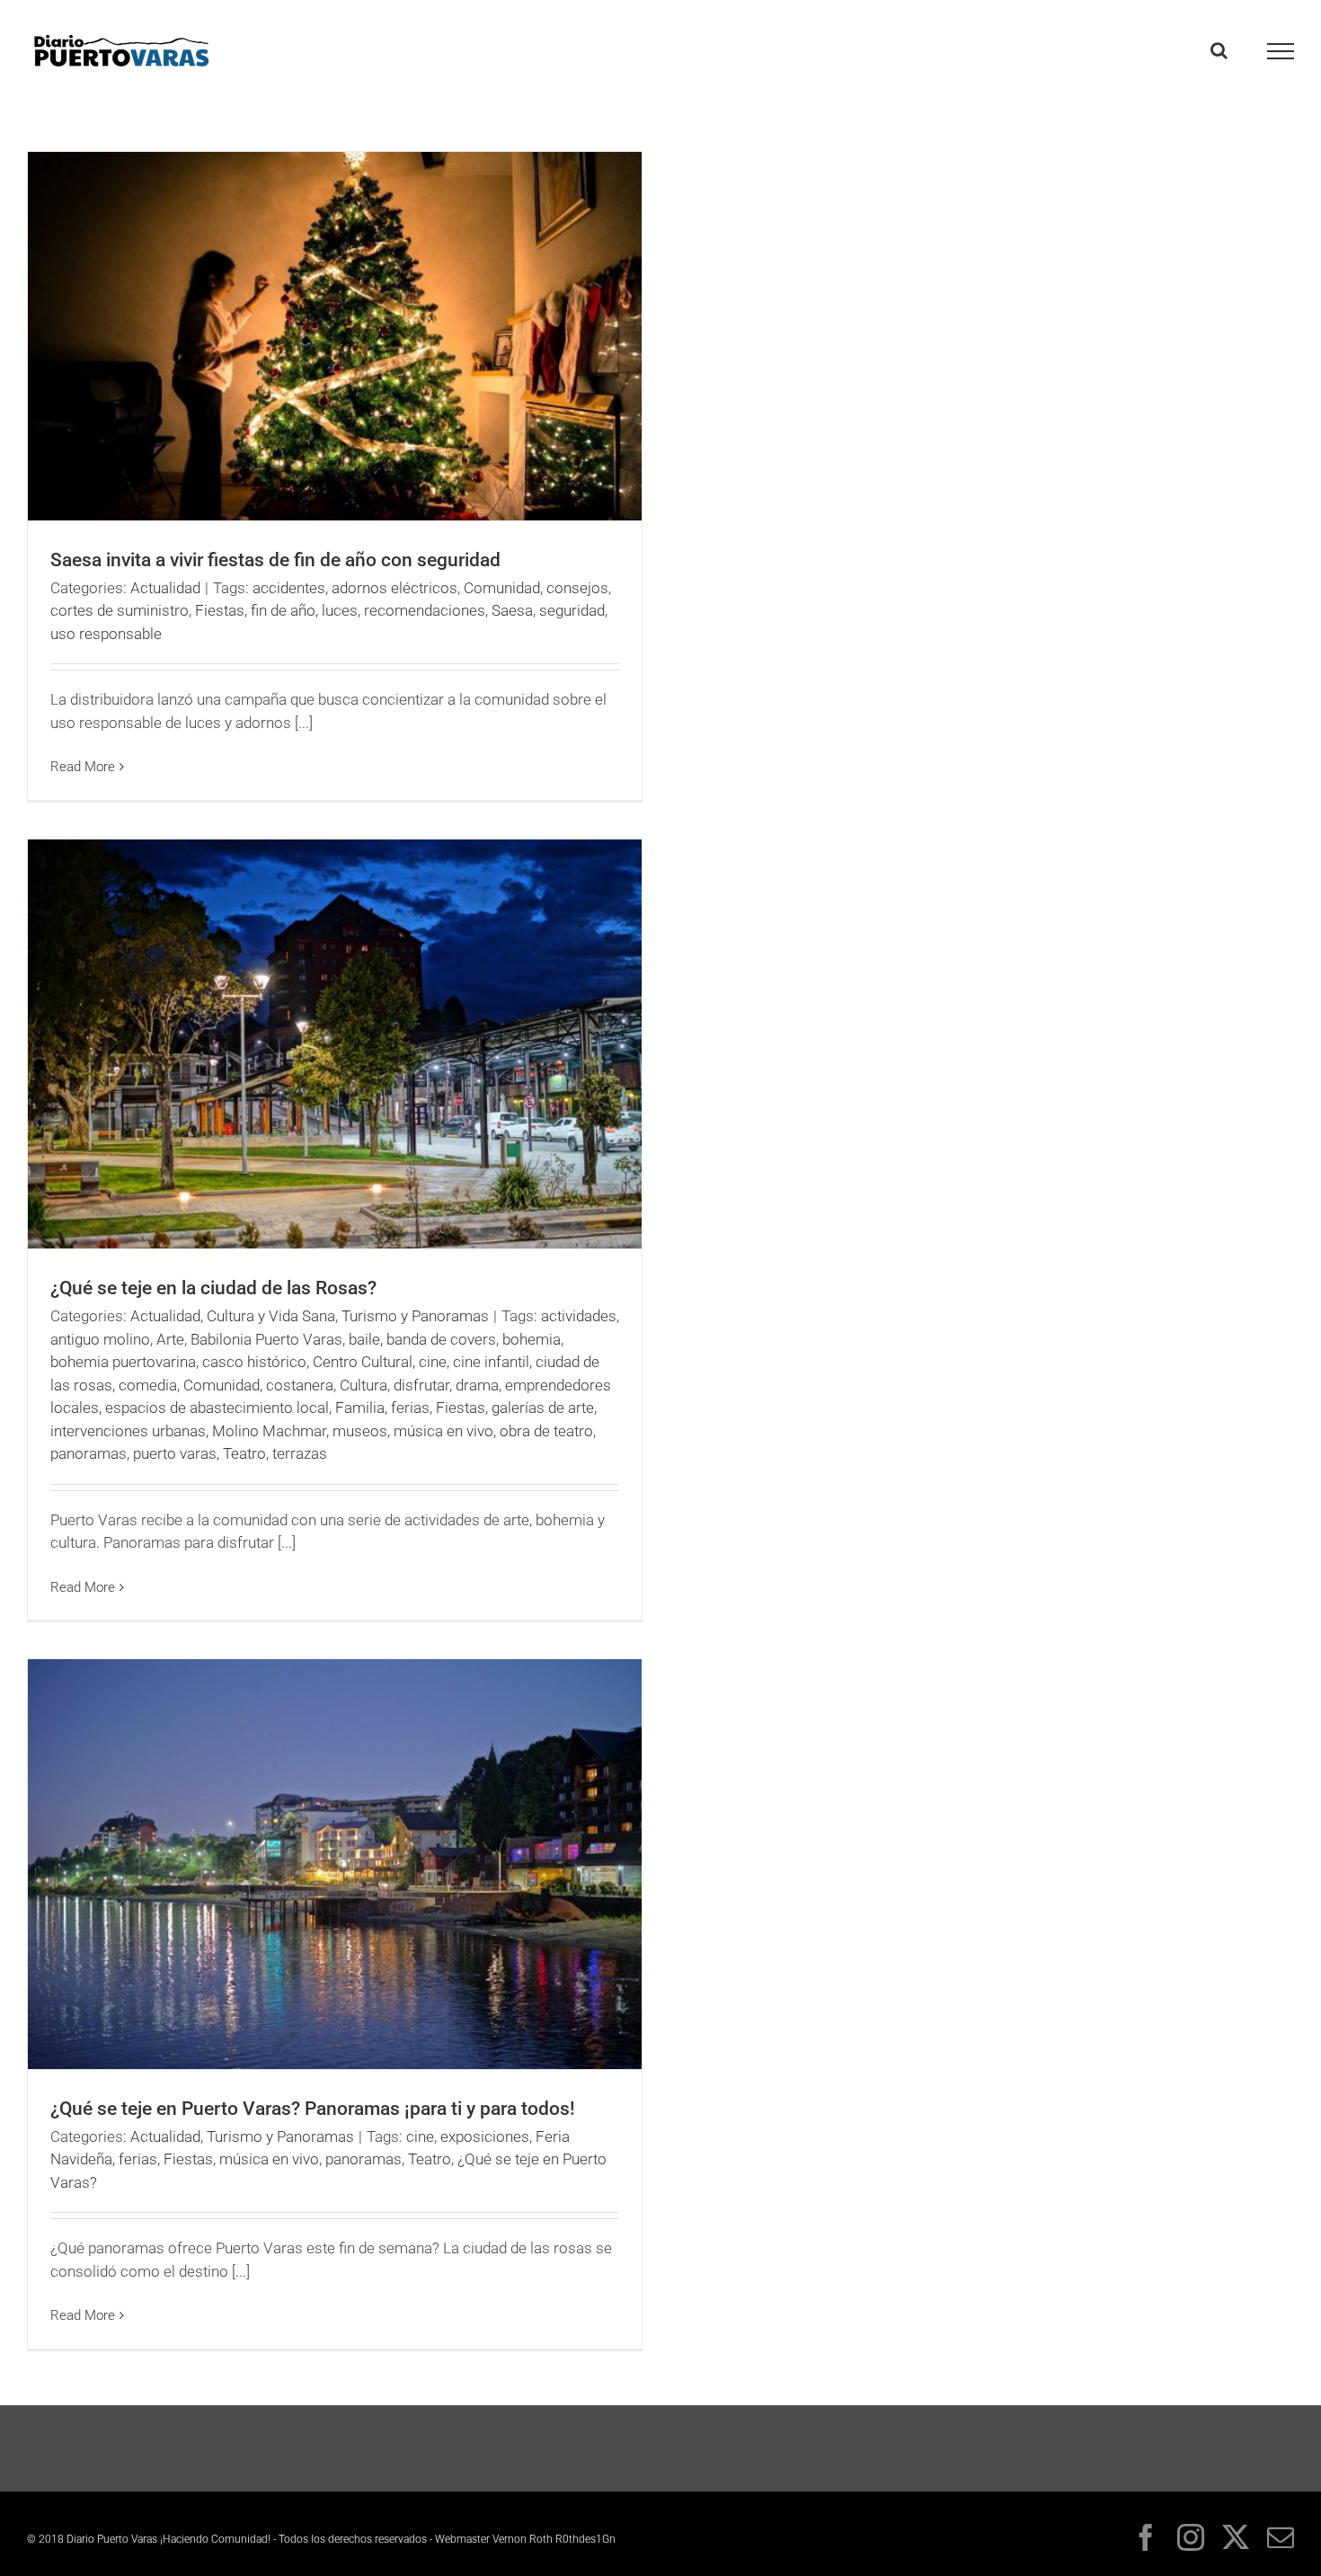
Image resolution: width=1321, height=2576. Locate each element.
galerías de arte (543, 1408)
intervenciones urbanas (128, 1431)
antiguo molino (100, 1339)
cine (433, 1362)
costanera (300, 1385)
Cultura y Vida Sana (271, 1316)
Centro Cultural (363, 1362)
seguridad (572, 610)
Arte (170, 1339)
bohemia (532, 1339)
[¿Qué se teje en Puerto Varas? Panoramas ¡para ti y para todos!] (335, 1864)
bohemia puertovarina (123, 1362)
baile (364, 1339)
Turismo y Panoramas (415, 1316)
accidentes (289, 588)
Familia (360, 1408)
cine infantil (491, 1362)
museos (360, 1431)
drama (477, 1385)
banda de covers (441, 1339)
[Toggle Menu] (1281, 51)
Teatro (244, 1453)
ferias (410, 1408)
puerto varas (175, 1453)
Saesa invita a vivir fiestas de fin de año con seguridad (275, 560)
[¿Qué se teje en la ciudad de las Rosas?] (335, 1044)
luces (340, 610)
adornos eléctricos (395, 588)
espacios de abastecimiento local (217, 1408)
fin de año (283, 610)
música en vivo (443, 1431)
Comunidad (502, 588)
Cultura (363, 1385)
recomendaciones (425, 610)
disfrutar (421, 1385)
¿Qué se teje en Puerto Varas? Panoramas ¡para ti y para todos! (313, 2109)
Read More (83, 767)
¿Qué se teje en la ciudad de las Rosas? (213, 1288)
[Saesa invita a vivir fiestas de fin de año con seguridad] (335, 336)
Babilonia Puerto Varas (266, 1339)
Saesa (512, 610)
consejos (577, 588)
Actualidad (165, 588)
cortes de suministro (120, 610)
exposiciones (485, 2136)
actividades (579, 1316)
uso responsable (106, 634)
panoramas (89, 1453)
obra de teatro (546, 1431)
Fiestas (220, 610)
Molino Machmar (269, 1431)
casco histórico (254, 1362)
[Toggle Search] (1219, 50)
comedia (148, 1385)
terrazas (300, 1453)
